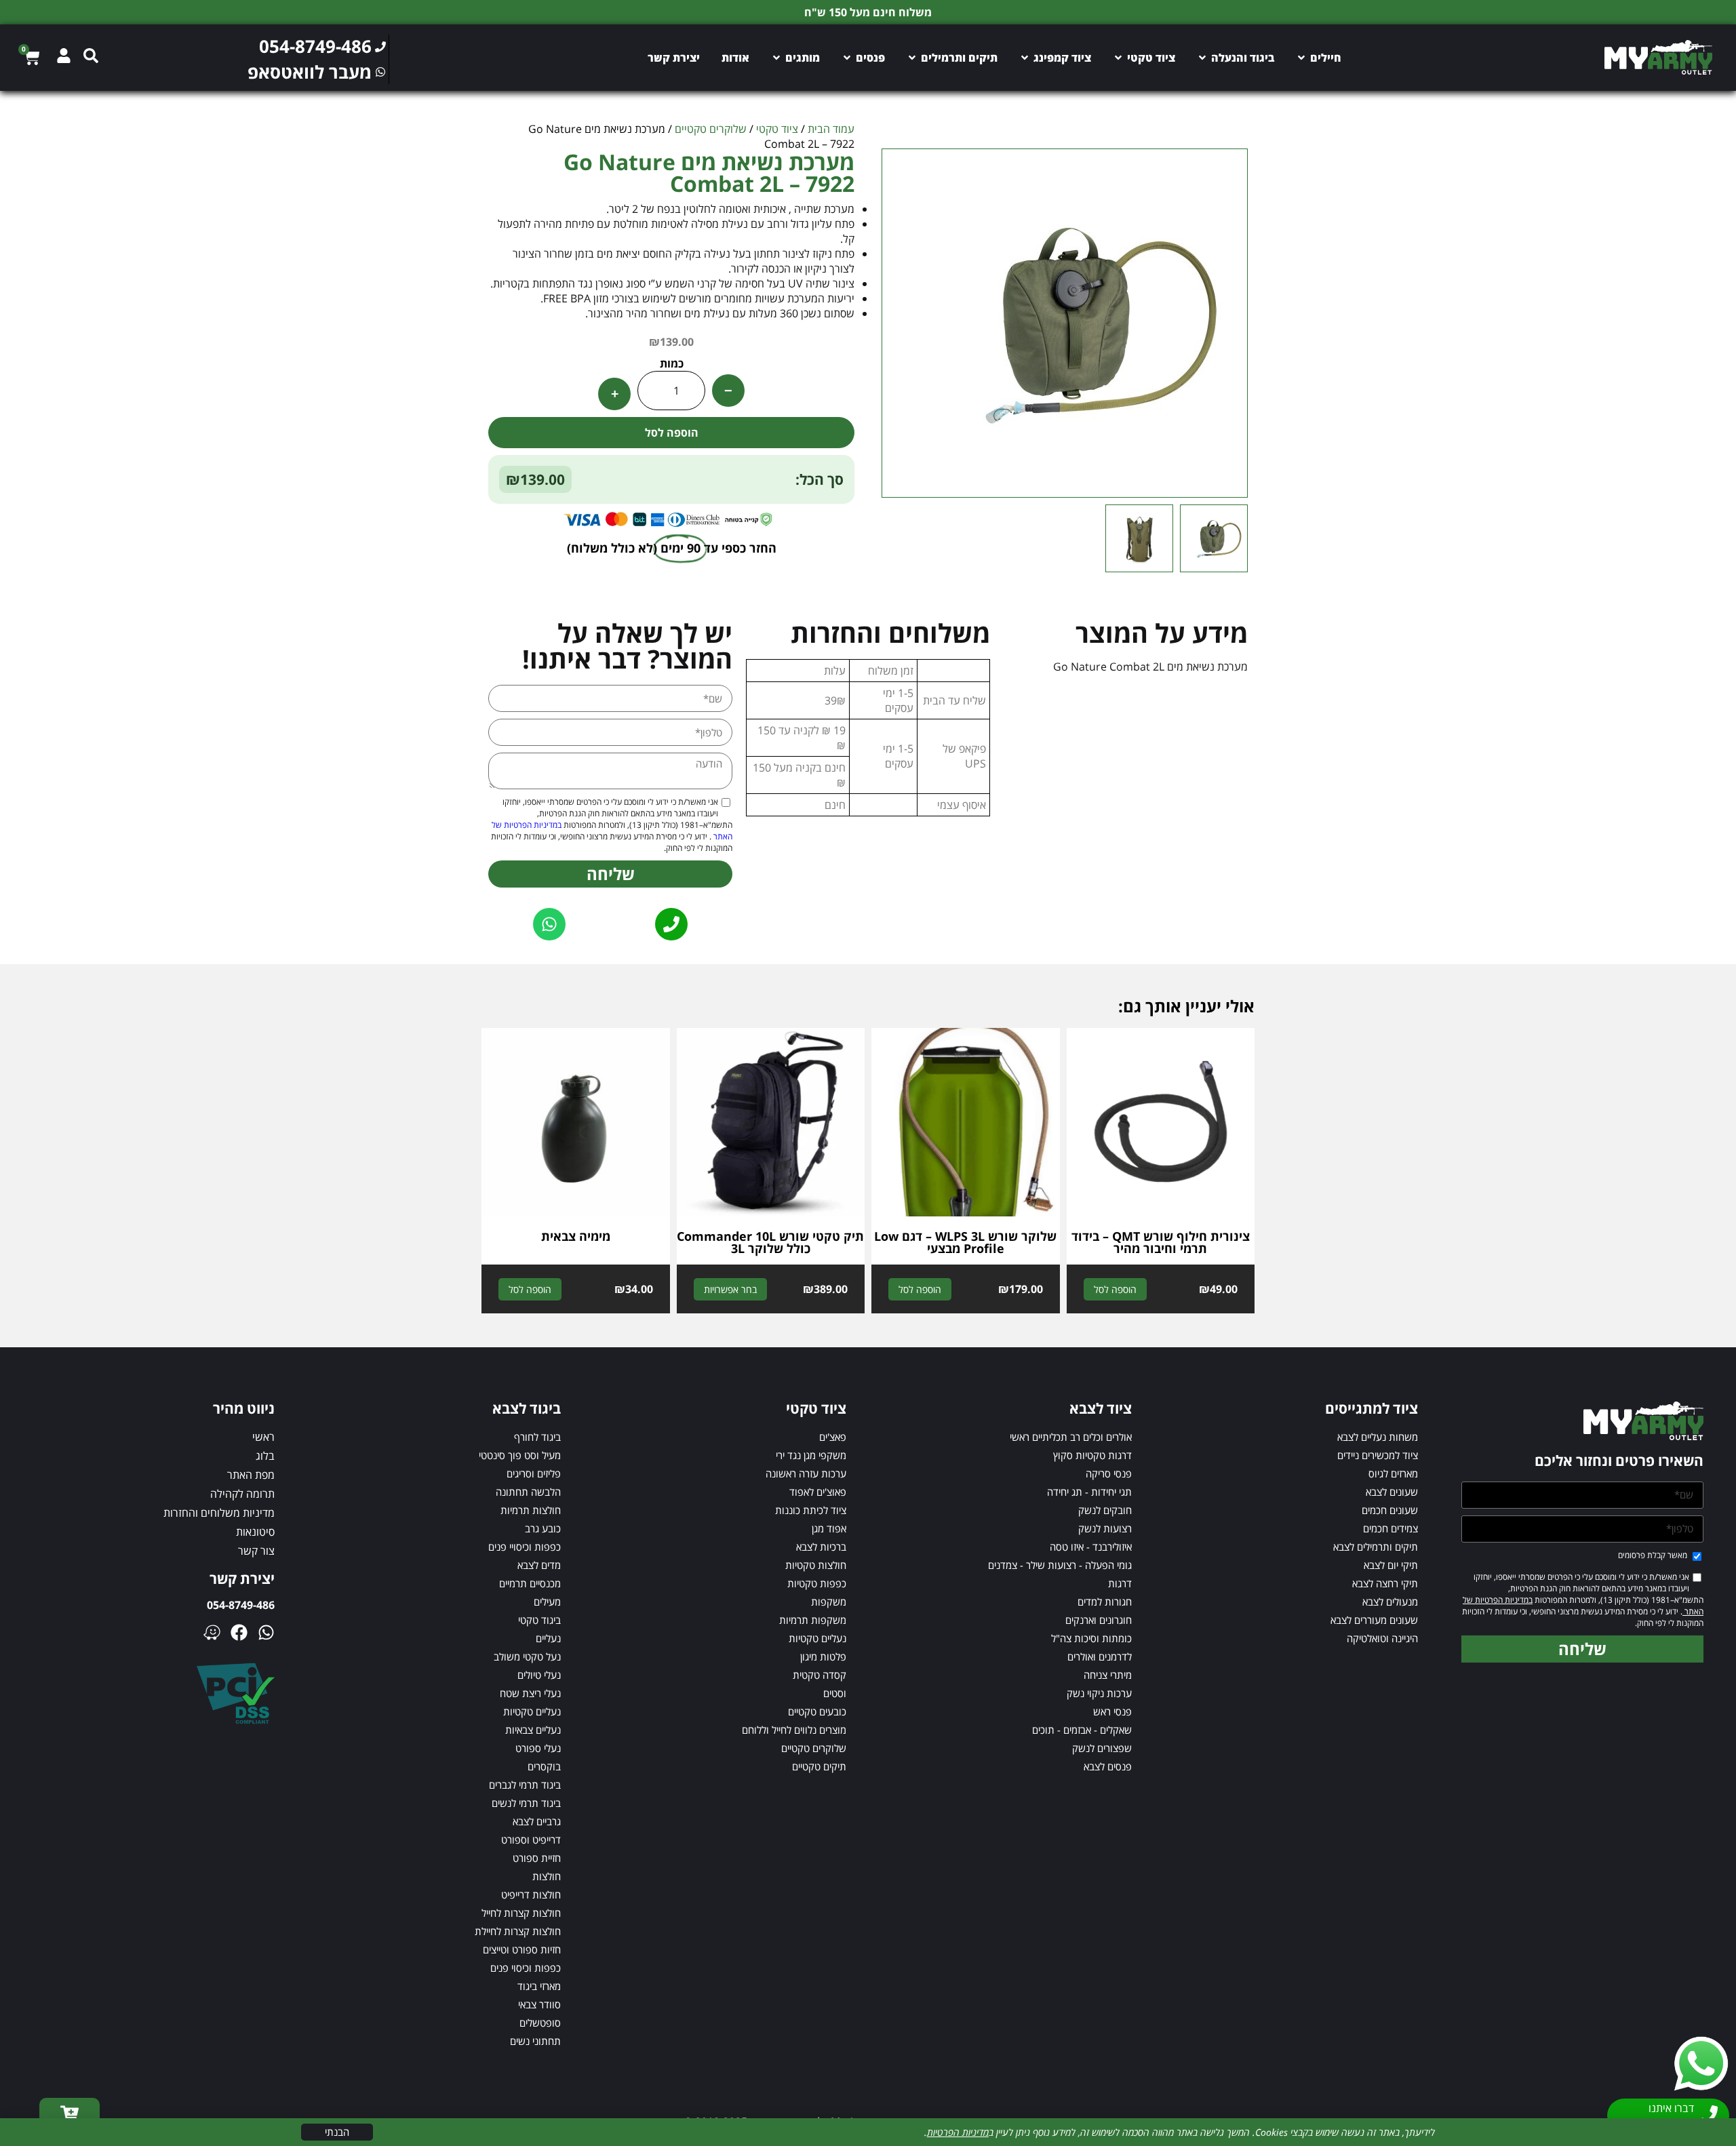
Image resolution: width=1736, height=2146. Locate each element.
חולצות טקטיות (816, 1565)
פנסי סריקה (1109, 1473)
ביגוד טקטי (539, 1620)
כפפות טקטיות (817, 1583)
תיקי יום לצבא (1391, 1565)
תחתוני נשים (535, 2041)
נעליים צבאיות (533, 1730)
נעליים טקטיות (817, 1638)
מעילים (547, 1602)
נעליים (548, 1638)
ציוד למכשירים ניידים (1378, 1455)
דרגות (1120, 1583)
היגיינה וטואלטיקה (1382, 1638)
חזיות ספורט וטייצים (522, 1949)
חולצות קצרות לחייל (521, 1913)
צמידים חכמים (1390, 1528)
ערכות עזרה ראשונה (806, 1473)
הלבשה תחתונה (528, 1492)
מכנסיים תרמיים (530, 1583)
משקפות (829, 1602)
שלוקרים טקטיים (711, 129)
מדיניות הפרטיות (958, 2132)
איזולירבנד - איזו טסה (1091, 1547)
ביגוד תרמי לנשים (526, 1803)
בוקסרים (544, 1766)
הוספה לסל (672, 433)
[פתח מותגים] (776, 58)
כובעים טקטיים (817, 1711)
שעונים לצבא (1392, 1492)
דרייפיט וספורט (531, 1840)
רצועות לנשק (1105, 1528)
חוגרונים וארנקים (1099, 1620)
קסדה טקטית (820, 1675)
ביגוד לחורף (537, 1437)
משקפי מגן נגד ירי (811, 1455)
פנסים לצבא (1108, 1766)
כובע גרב (543, 1528)
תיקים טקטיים (819, 1766)
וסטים (835, 1693)
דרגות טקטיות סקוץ (1092, 1455)
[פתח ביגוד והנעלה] (1202, 58)
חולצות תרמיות (531, 1510)
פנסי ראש (1112, 1711)
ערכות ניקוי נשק (1099, 1693)
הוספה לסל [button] (1115, 1289)
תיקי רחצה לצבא (1385, 1583)
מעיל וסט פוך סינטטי (520, 1455)
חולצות (547, 1876)
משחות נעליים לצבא (1378, 1437)
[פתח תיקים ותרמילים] (912, 58)
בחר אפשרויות (730, 1289)
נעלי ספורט (538, 1748)
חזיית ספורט (537, 1858)
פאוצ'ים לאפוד (818, 1492)
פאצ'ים (833, 1437)
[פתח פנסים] (847, 58)
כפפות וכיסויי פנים (525, 1547)
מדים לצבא (539, 1565)
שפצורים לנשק (1102, 1748)
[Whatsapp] (266, 1632)
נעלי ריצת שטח (530, 1693)
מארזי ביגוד (539, 1986)
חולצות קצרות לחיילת (518, 1931)
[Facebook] (239, 1632)
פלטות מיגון (823, 1656)
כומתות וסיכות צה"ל (1091, 1638)
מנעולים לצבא (1390, 1602)
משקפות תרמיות (813, 1620)
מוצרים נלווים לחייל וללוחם (794, 1730)
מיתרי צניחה (1108, 1675)
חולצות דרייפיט (531, 1894)
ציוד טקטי (777, 129)
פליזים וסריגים (534, 1473)
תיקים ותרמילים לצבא (1376, 1547)
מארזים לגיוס (1393, 1473)
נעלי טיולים (539, 1675)
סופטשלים (540, 2023)
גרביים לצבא (537, 1821)
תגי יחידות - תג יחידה (1089, 1492)
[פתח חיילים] (1301, 58)
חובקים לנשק (1105, 1510)
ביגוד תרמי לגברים (525, 1785)
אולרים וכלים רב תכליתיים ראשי (1071, 1437)
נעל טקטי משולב (527, 1656)
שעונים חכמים (1390, 1510)
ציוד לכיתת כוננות (811, 1510)
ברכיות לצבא (821, 1547)
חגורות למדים (1105, 1602)
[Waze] (212, 1632)
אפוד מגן (829, 1528)
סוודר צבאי (539, 2004)
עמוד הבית (831, 129)
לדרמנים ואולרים (1100, 1656)
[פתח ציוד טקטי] (1118, 58)
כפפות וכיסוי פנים (526, 1968)
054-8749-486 (241, 1605)
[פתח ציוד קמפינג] (1025, 58)
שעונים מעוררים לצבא (1374, 1620)
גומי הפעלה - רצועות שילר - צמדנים (1060, 1565)
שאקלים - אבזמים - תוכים (1082, 1730)
